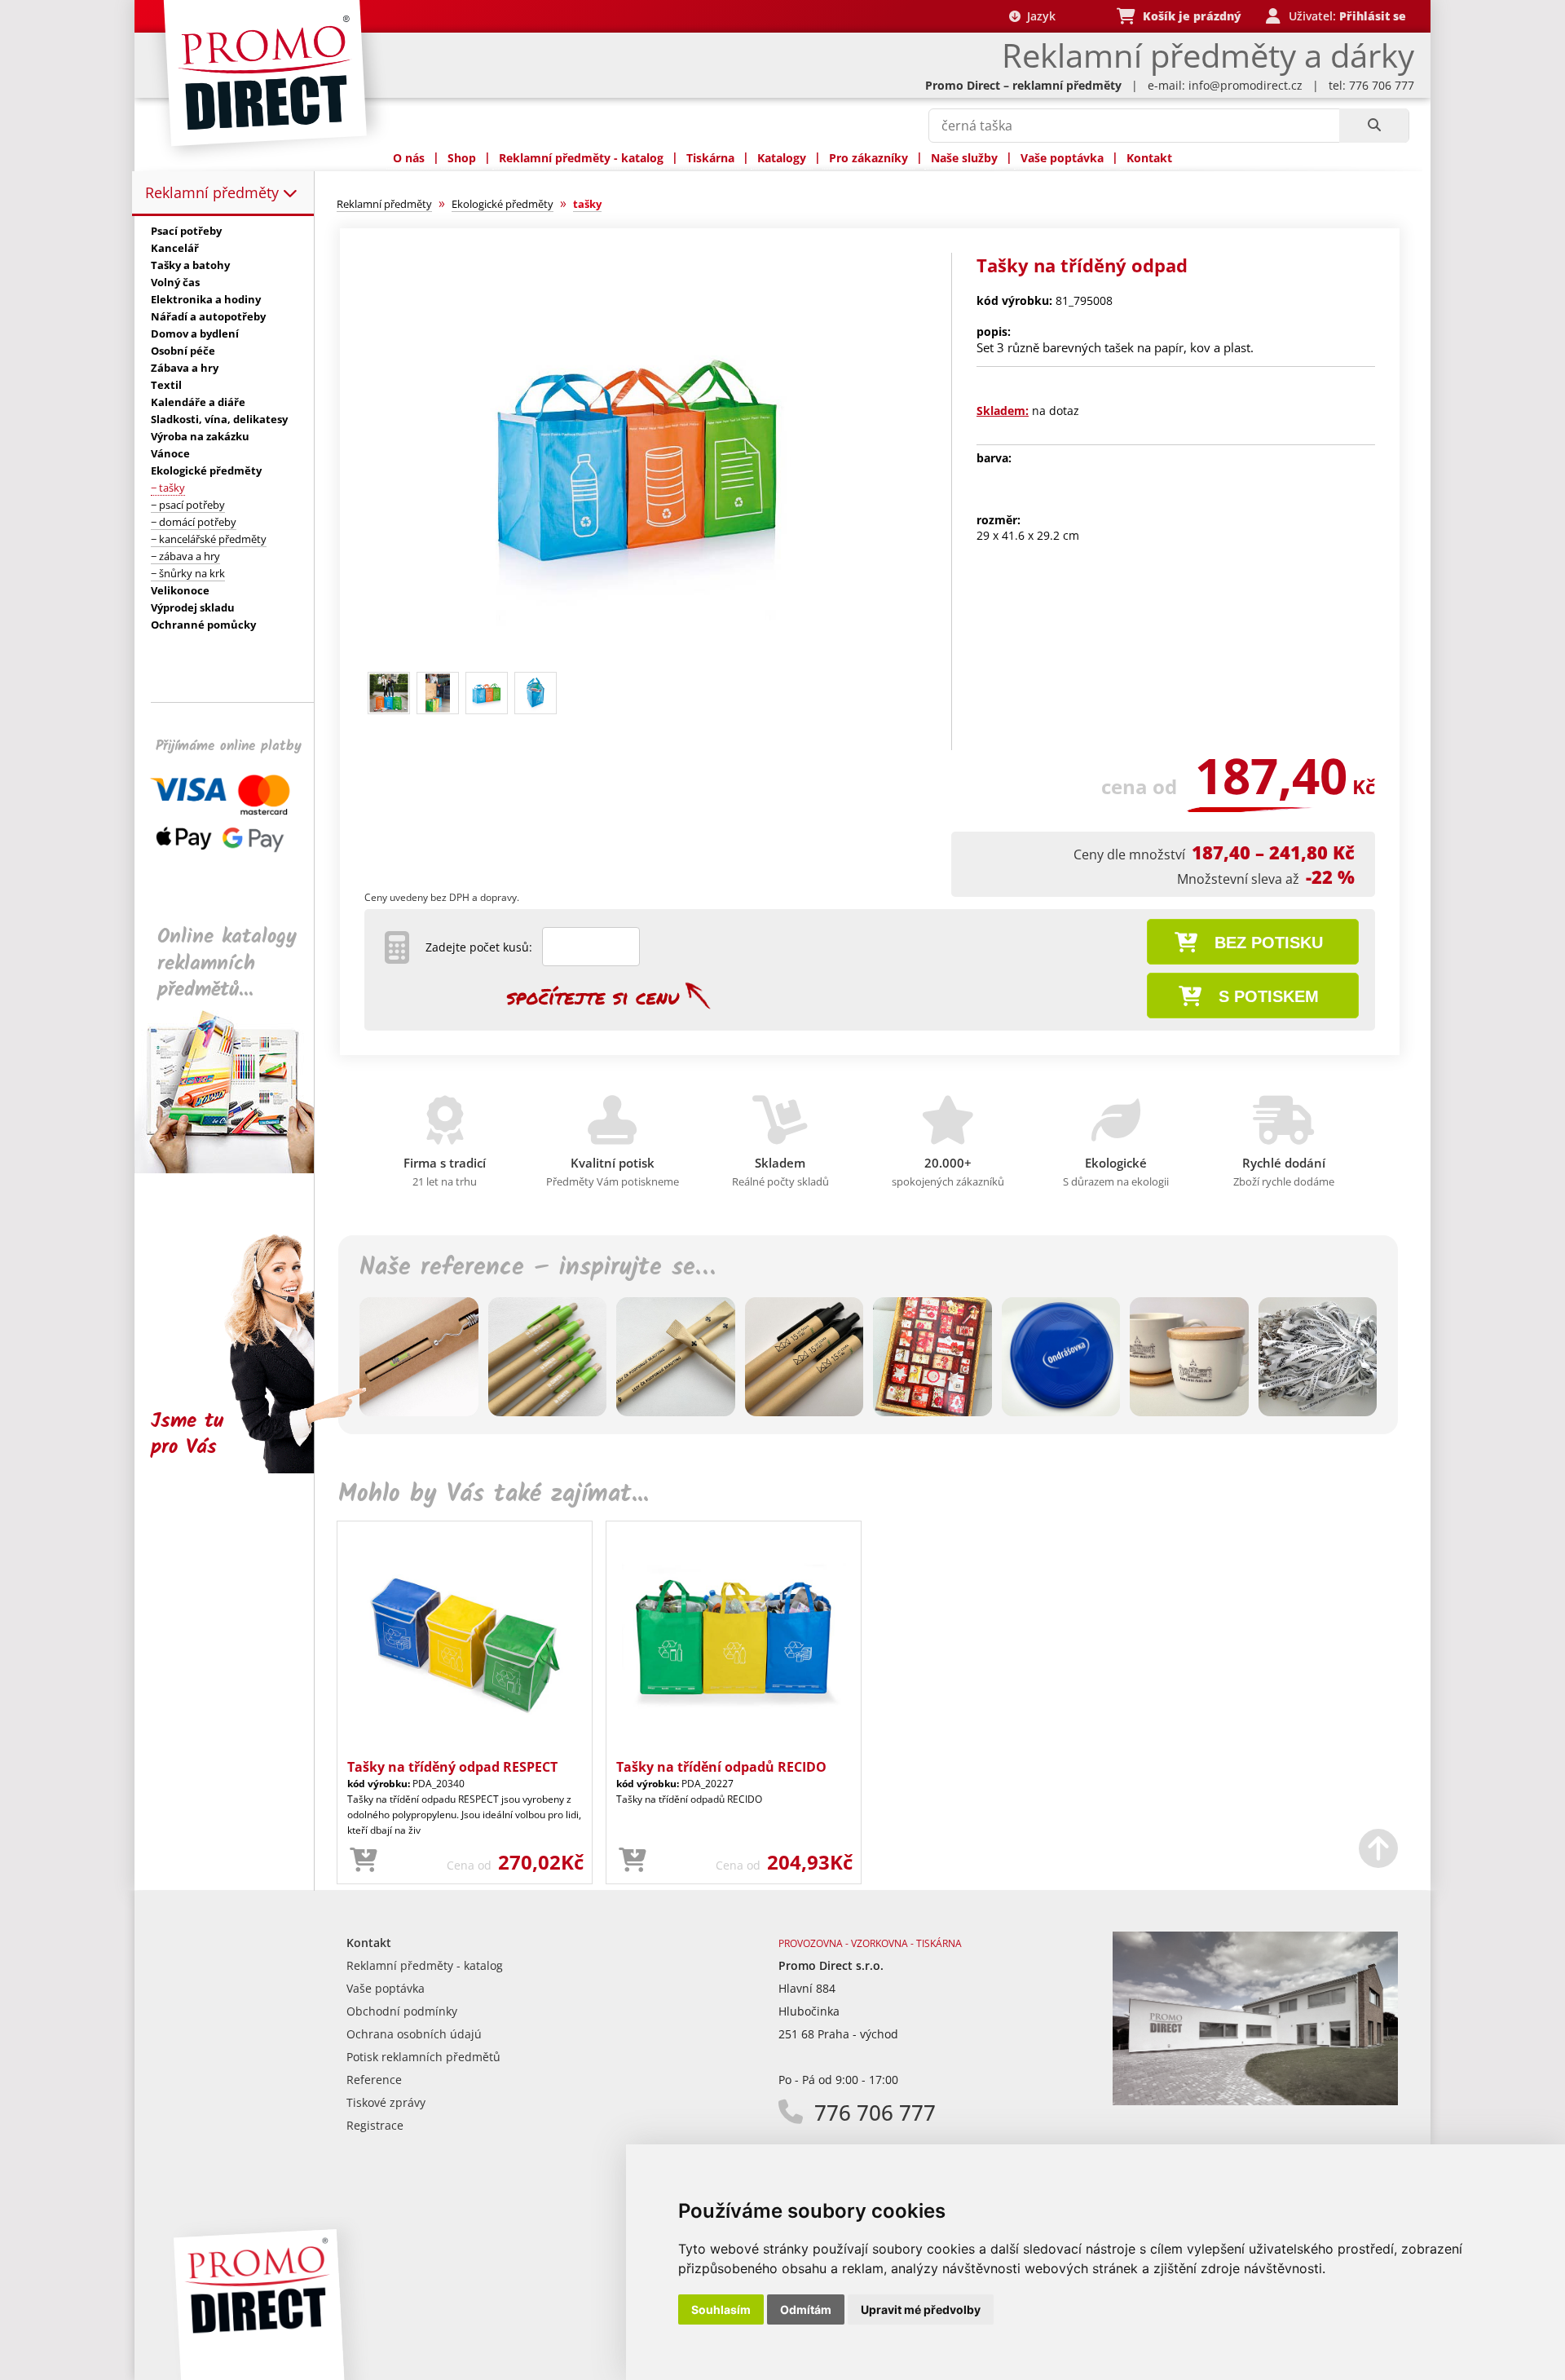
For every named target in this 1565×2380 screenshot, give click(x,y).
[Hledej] (1374, 126)
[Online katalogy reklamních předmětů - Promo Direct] (236, 1169)
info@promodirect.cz (1245, 85)
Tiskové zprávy (386, 2102)
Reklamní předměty (214, 192)
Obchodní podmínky (402, 2011)
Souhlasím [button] (721, 2309)
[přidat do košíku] (364, 1861)
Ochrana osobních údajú (414, 2034)
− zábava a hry (185, 556)
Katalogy (782, 158)
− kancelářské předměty (209, 539)
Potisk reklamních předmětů (423, 2057)
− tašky (168, 488)
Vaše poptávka (1062, 158)
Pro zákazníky (868, 158)
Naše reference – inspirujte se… (537, 1268)
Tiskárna (710, 158)
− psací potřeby (188, 505)
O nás (409, 158)
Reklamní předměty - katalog (581, 158)
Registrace (375, 2125)
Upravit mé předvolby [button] (921, 2309)
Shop (462, 158)
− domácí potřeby (194, 522)
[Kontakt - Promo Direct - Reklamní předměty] (1255, 2101)
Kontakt (1149, 158)
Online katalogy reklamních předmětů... (227, 963)
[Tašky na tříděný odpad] (638, 658)
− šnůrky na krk (188, 573)
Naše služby (964, 158)
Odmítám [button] (806, 2309)
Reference (374, 2080)
